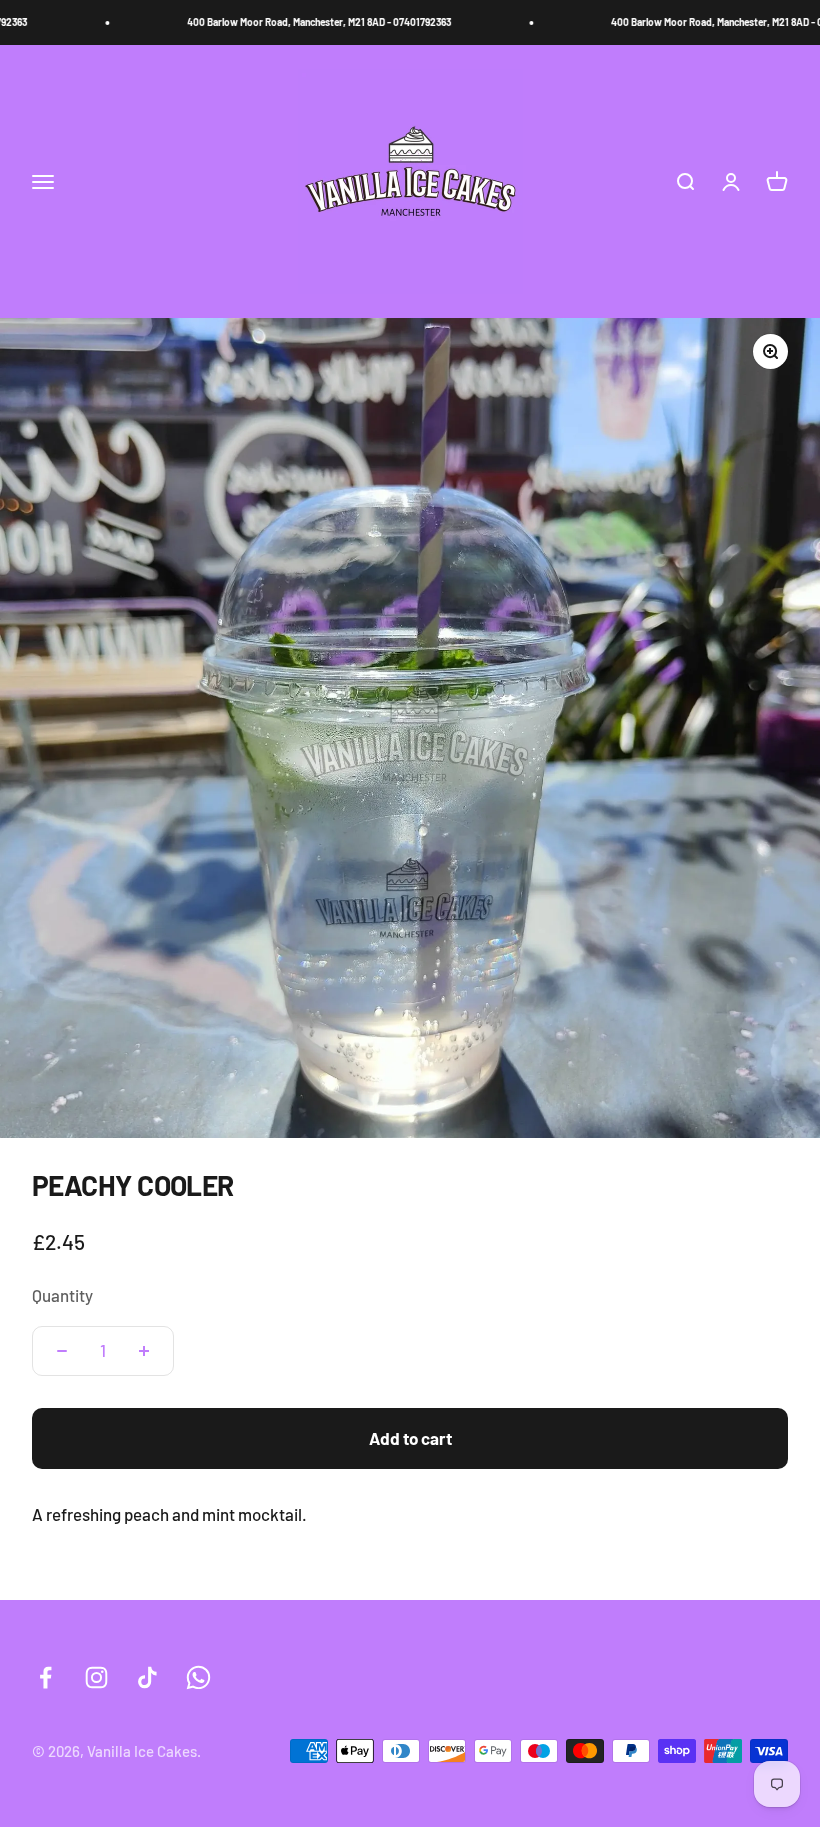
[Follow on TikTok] (147, 1677)
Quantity (62, 1295)
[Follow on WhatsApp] (198, 1677)
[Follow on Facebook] (45, 1677)
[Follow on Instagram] (96, 1677)
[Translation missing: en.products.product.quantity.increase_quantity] (144, 1351)
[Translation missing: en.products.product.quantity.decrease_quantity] (62, 1351)
